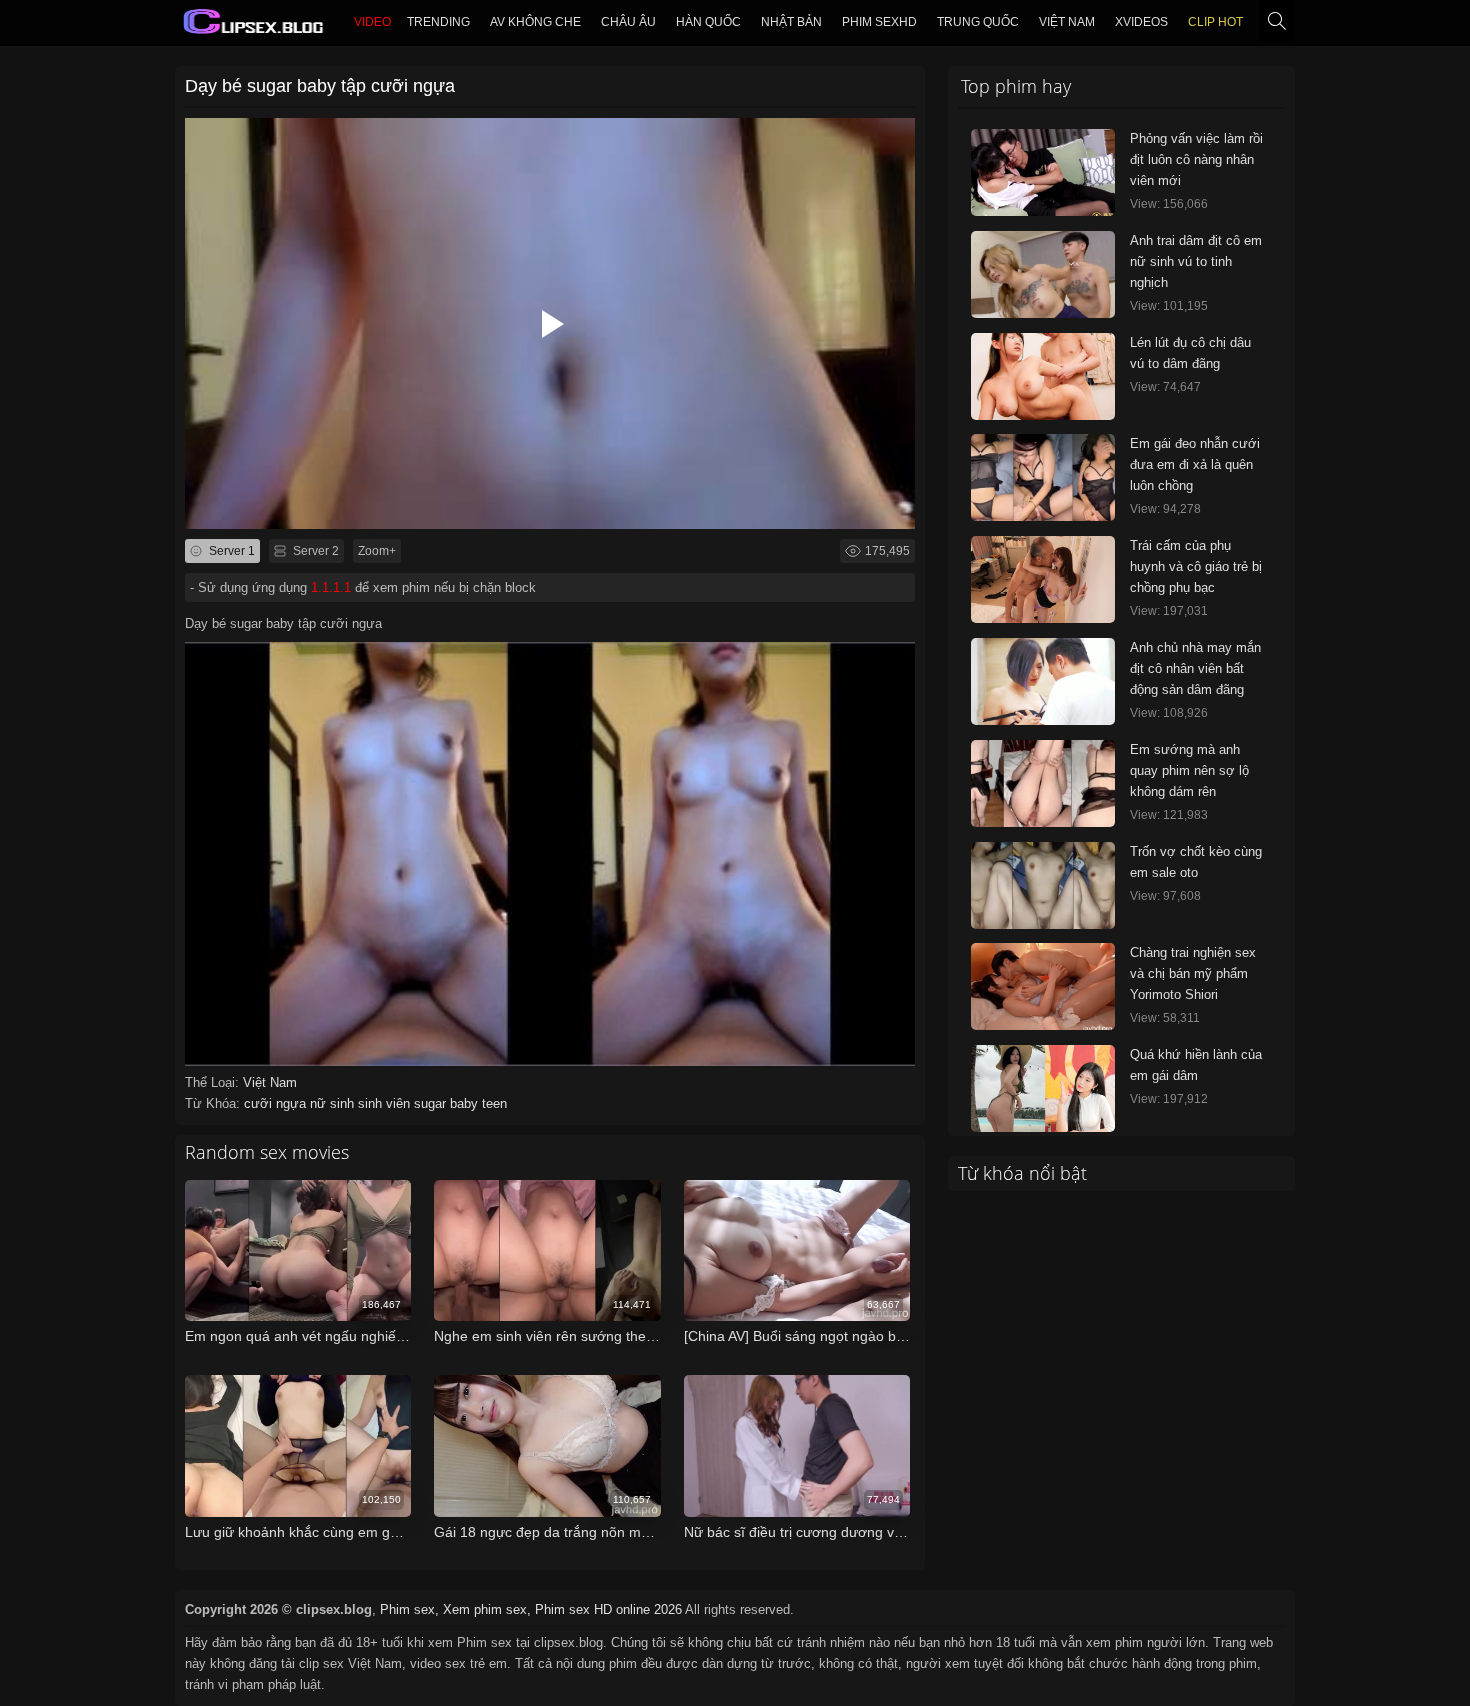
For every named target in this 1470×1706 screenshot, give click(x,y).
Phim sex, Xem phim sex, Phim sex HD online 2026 (531, 1609)
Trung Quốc (978, 22)
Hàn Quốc (708, 22)
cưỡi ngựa (277, 1103)
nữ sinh (334, 1103)
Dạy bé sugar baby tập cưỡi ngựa (320, 86)
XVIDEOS (1141, 22)
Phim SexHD (879, 22)
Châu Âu (628, 22)
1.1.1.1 (331, 587)
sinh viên (386, 1103)
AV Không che (535, 22)
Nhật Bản (791, 22)
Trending (438, 22)
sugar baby (448, 1103)
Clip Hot (1215, 22)
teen (494, 1103)
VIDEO (372, 22)
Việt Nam (1067, 22)
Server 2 (314, 551)
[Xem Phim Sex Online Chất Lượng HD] (254, 26)
